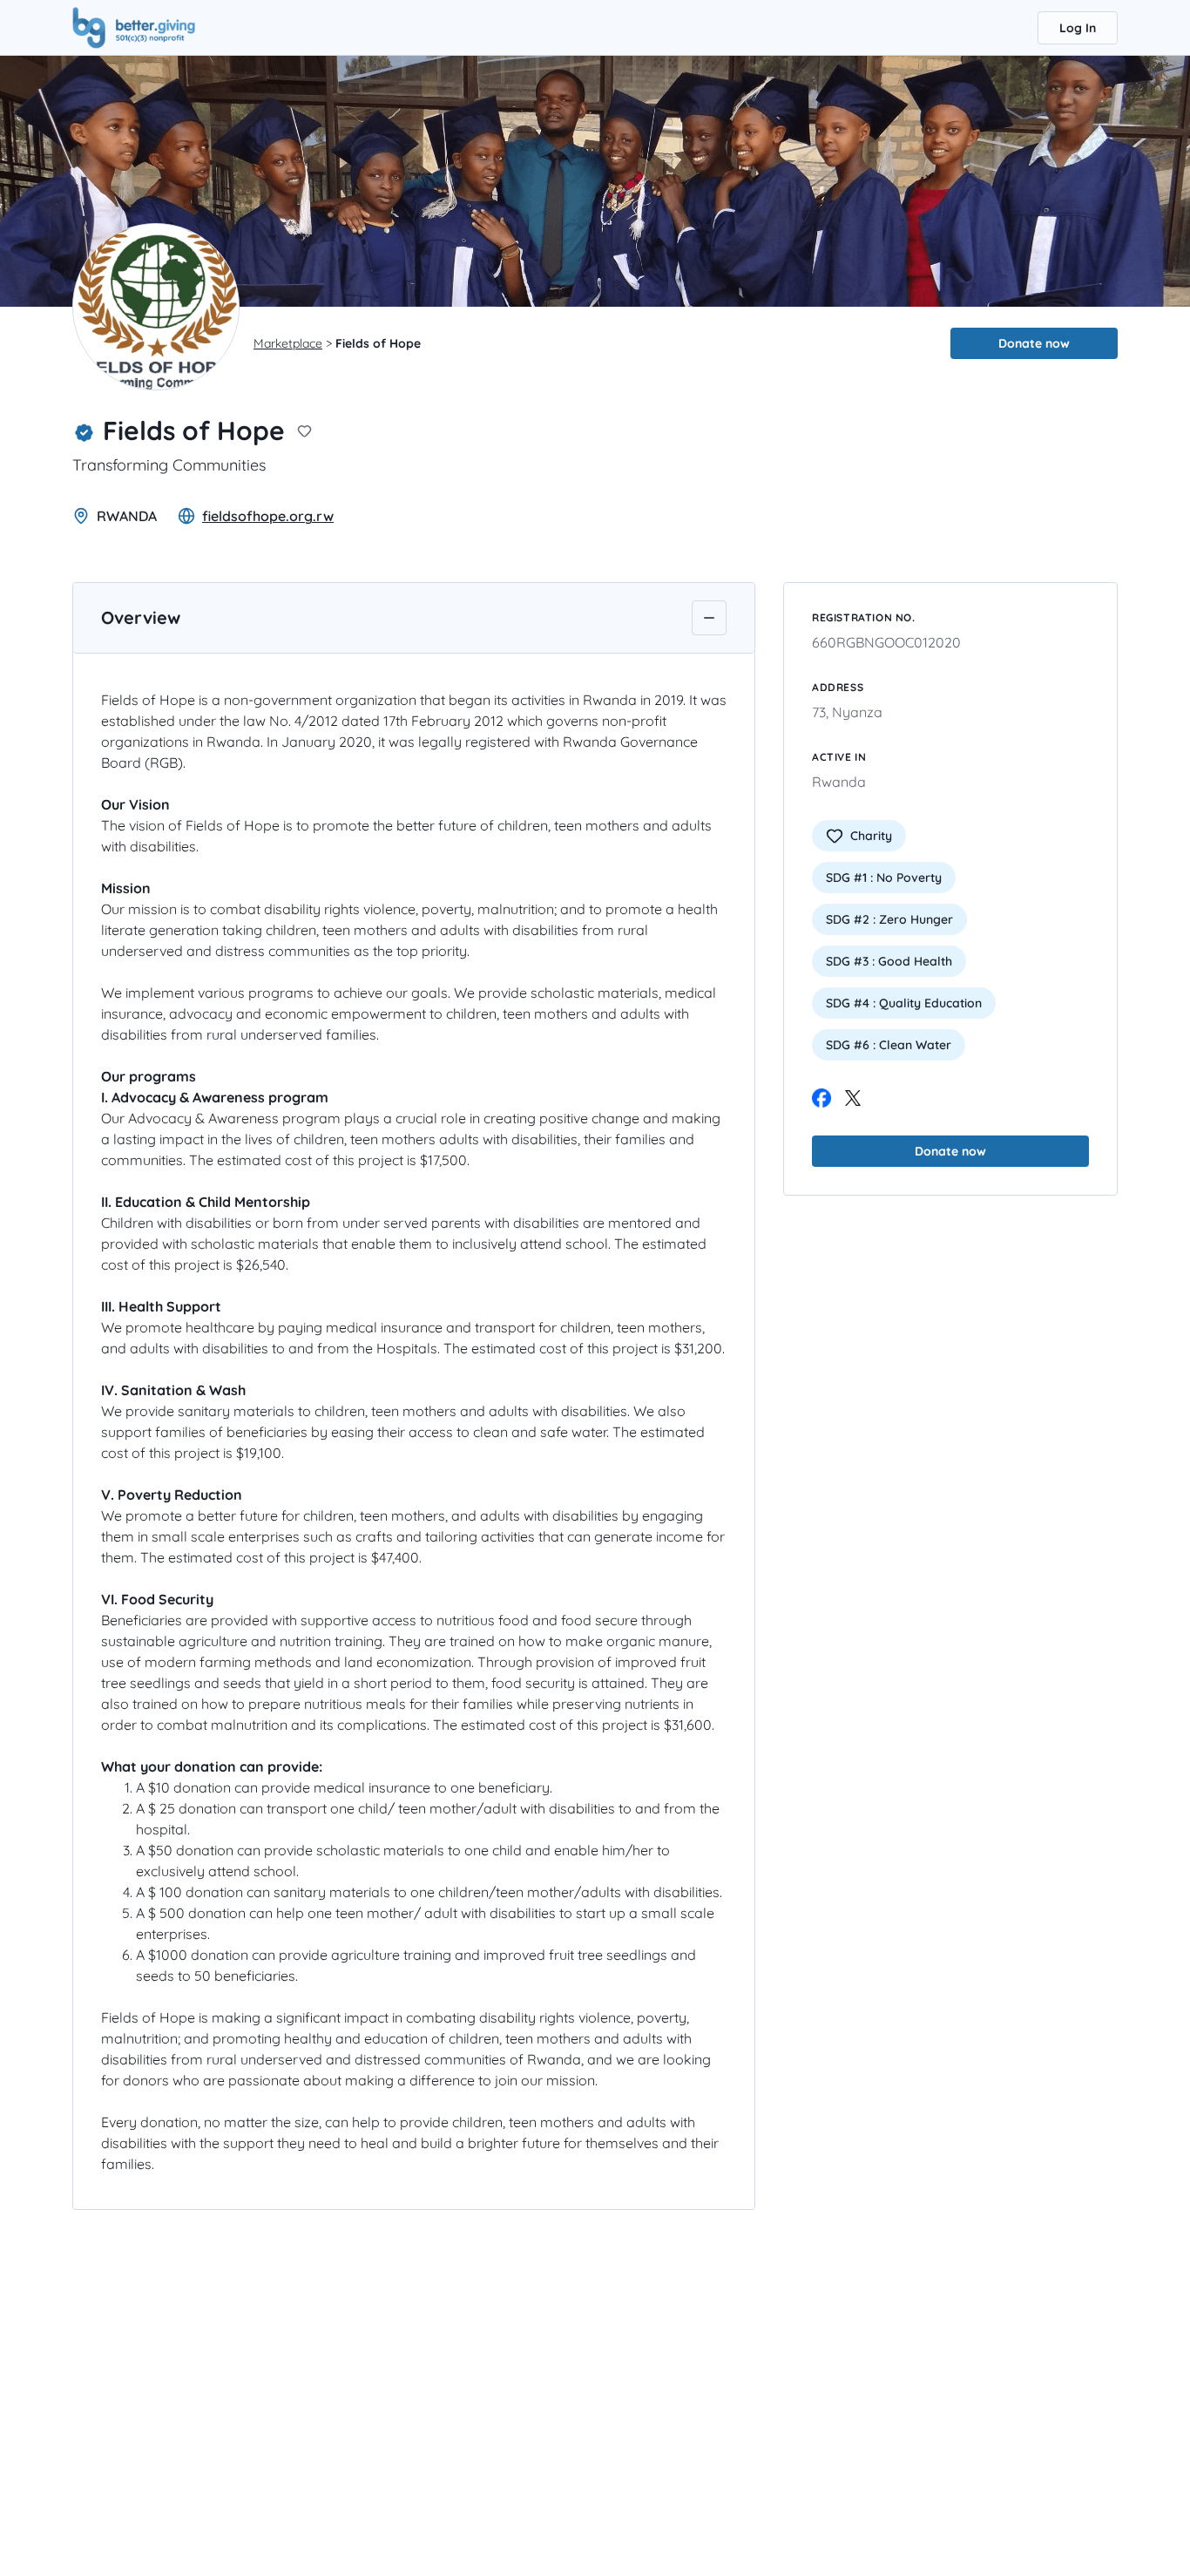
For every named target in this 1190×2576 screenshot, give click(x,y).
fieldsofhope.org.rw (268, 516)
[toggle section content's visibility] (709, 618)
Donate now (1034, 343)
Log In (1078, 28)
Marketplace (288, 343)
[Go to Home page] (134, 26)
